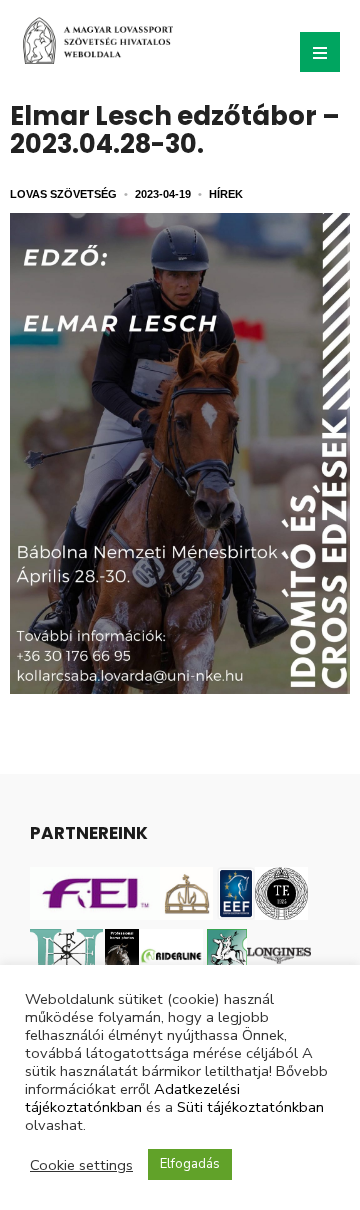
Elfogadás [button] (190, 1164)
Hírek (226, 194)
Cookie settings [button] (81, 1165)
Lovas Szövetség (63, 194)
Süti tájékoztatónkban (250, 1107)
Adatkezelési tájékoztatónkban (132, 1098)
